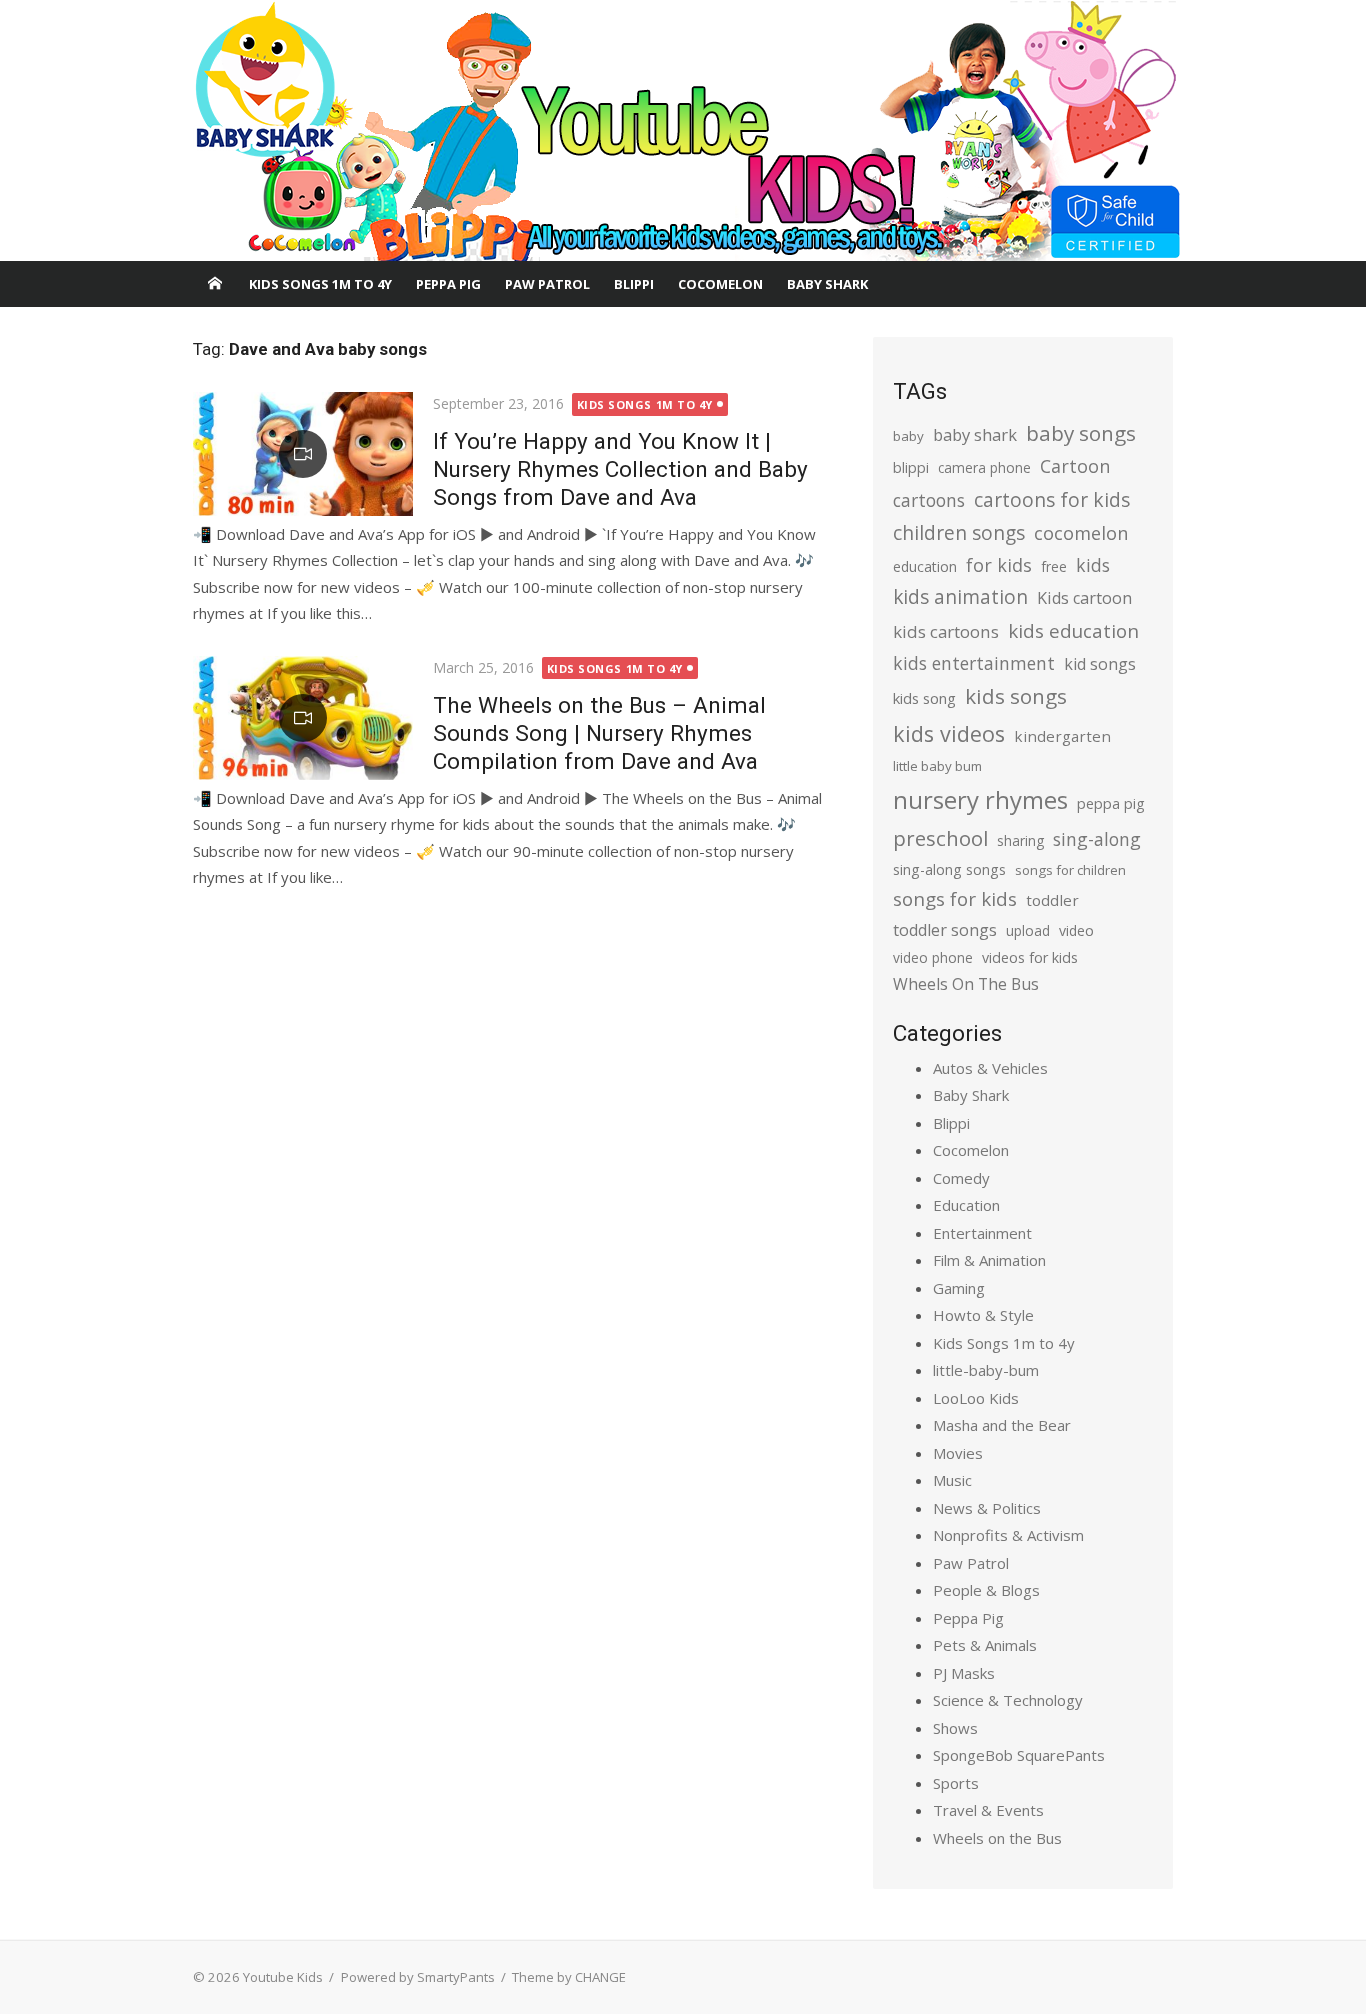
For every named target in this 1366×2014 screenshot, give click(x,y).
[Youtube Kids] (683, 131)
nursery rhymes (980, 799)
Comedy (961, 1178)
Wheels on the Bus (997, 1838)
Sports (956, 1783)
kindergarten (1062, 736)
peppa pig (1111, 803)
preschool (940, 838)
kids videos (949, 733)
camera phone (984, 467)
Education (966, 1205)
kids (1093, 565)
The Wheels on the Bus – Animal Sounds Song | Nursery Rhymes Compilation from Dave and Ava (599, 733)
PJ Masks (964, 1673)
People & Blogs (986, 1590)
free (1054, 566)
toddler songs (945, 930)
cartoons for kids (1052, 499)
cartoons (929, 500)
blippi (911, 467)
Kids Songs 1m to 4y (320, 284)
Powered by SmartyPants (418, 1977)
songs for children (1070, 870)
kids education (1073, 630)
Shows (955, 1728)
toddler (1052, 900)
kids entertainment (974, 663)
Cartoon (1075, 466)
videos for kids (1030, 957)
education (925, 566)
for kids (999, 565)
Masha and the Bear (1002, 1425)
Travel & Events (988, 1810)
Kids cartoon (1084, 598)
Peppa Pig (448, 284)
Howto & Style (983, 1315)
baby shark (975, 434)
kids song (924, 698)
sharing (1020, 840)
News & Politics (987, 1508)
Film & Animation (989, 1260)
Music (952, 1480)
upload (1028, 930)
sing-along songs (949, 869)
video (1076, 930)
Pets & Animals (985, 1645)
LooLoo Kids (976, 1398)
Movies (958, 1453)
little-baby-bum (986, 1370)
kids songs (1016, 696)
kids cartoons (946, 631)
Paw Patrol (547, 284)
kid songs (1100, 664)
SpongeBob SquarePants (1019, 1755)
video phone (933, 957)
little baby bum (937, 766)
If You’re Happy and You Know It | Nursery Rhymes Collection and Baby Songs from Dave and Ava (620, 469)
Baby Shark (827, 284)
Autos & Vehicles (990, 1068)
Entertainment (982, 1233)
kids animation (960, 597)
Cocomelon (720, 284)
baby (908, 436)
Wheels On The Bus (966, 984)
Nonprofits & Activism (1008, 1535)
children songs (959, 532)
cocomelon (1081, 532)
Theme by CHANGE (569, 1977)
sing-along (1097, 839)
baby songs (1081, 433)
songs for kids (955, 898)
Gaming (959, 1288)
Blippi (634, 284)
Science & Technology (1008, 1700)
